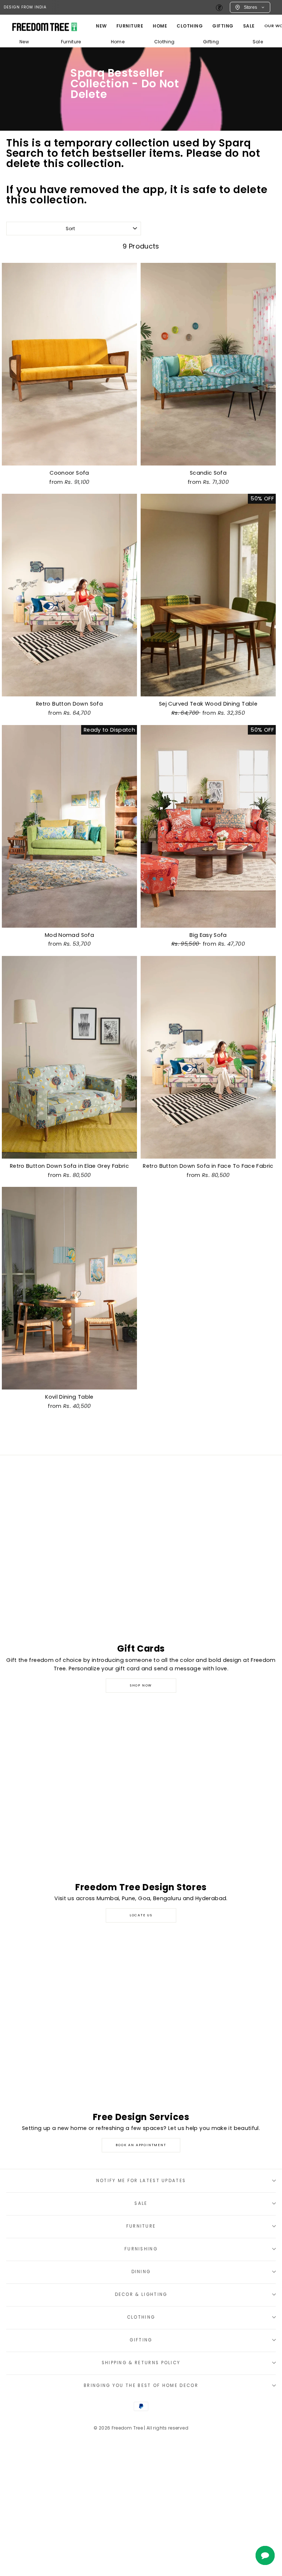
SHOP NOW (141, 1685)
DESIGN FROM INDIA (25, 7)
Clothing (190, 26)
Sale (249, 26)
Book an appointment (141, 2145)
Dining (141, 2272)
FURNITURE (130, 26)
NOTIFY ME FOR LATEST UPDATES (141, 2181)
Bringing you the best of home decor (141, 2385)
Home (118, 42)
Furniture (71, 42)
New (101, 26)
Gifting (223, 26)
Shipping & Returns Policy (141, 2363)
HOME (160, 26)
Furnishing (141, 2249)
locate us (141, 1915)
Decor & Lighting (141, 2294)
